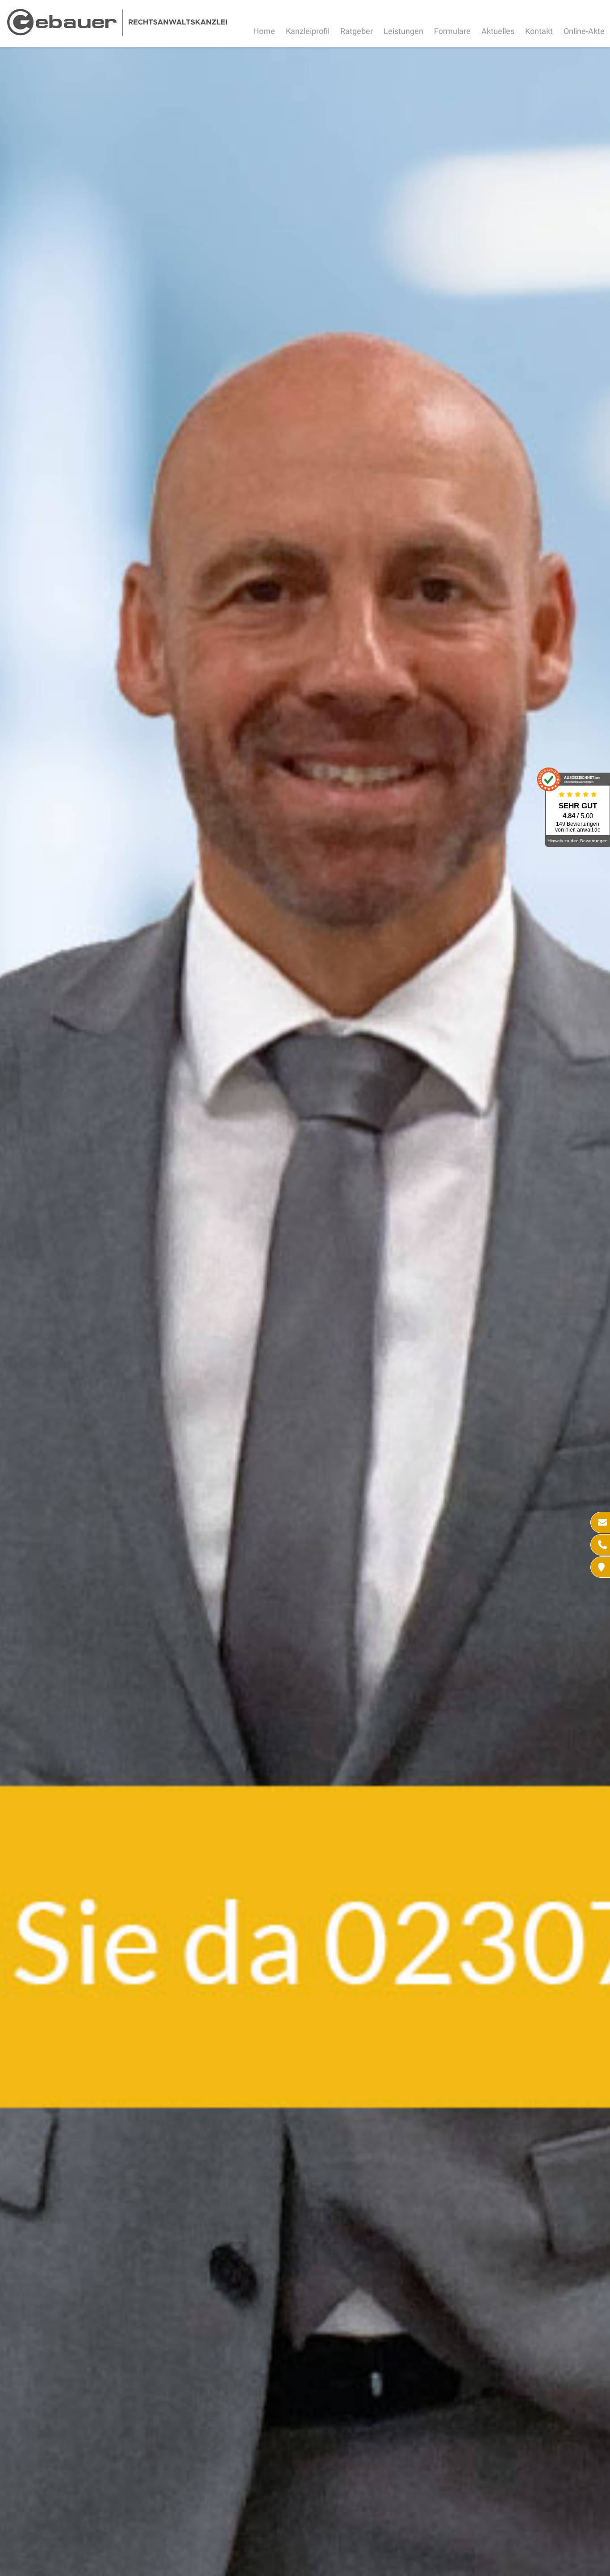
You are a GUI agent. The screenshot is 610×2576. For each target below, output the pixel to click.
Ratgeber (357, 31)
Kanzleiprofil (308, 31)
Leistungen (403, 31)
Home (264, 31)
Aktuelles (498, 31)
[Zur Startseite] (117, 33)
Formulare (452, 31)
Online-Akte (584, 31)
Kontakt (539, 31)
